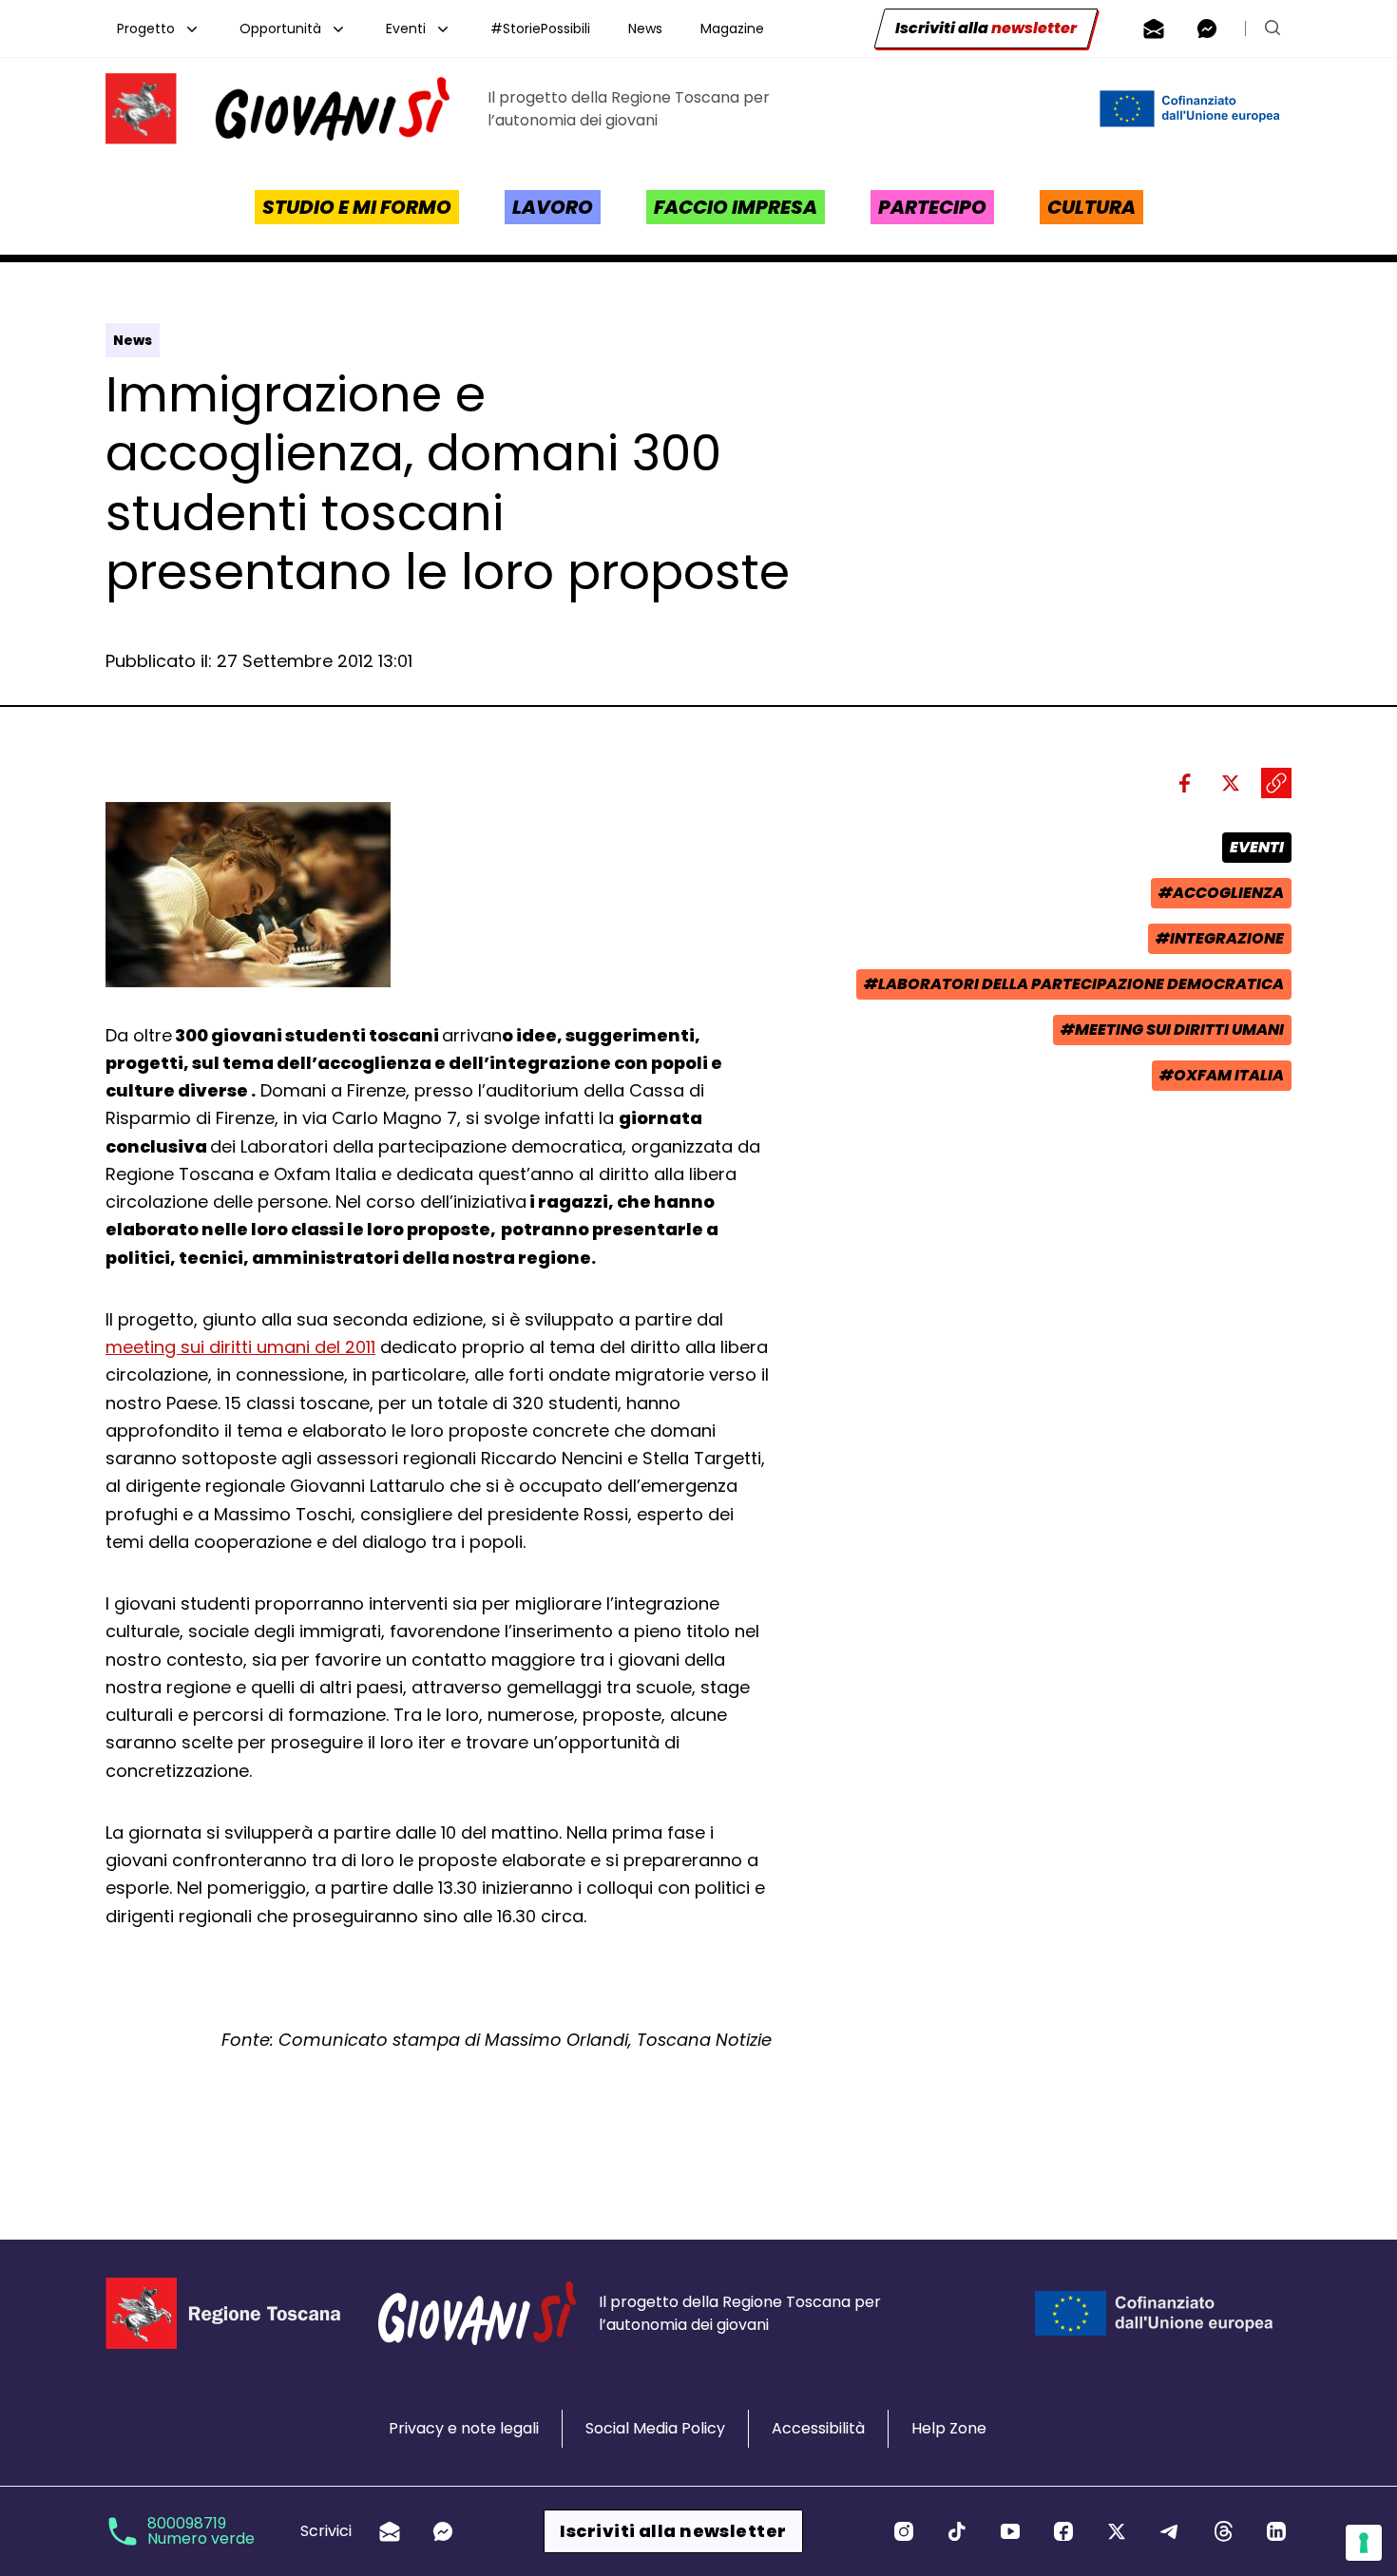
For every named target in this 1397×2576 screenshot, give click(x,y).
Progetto (146, 29)
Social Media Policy (655, 2428)
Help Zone (949, 2428)
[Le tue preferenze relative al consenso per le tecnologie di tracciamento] (1364, 2543)
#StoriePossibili (540, 29)
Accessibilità (818, 2428)
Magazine (732, 29)
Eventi (406, 29)
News (645, 29)
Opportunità (280, 29)
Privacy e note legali (464, 2428)
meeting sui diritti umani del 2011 (240, 1347)
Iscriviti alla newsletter (673, 2531)
